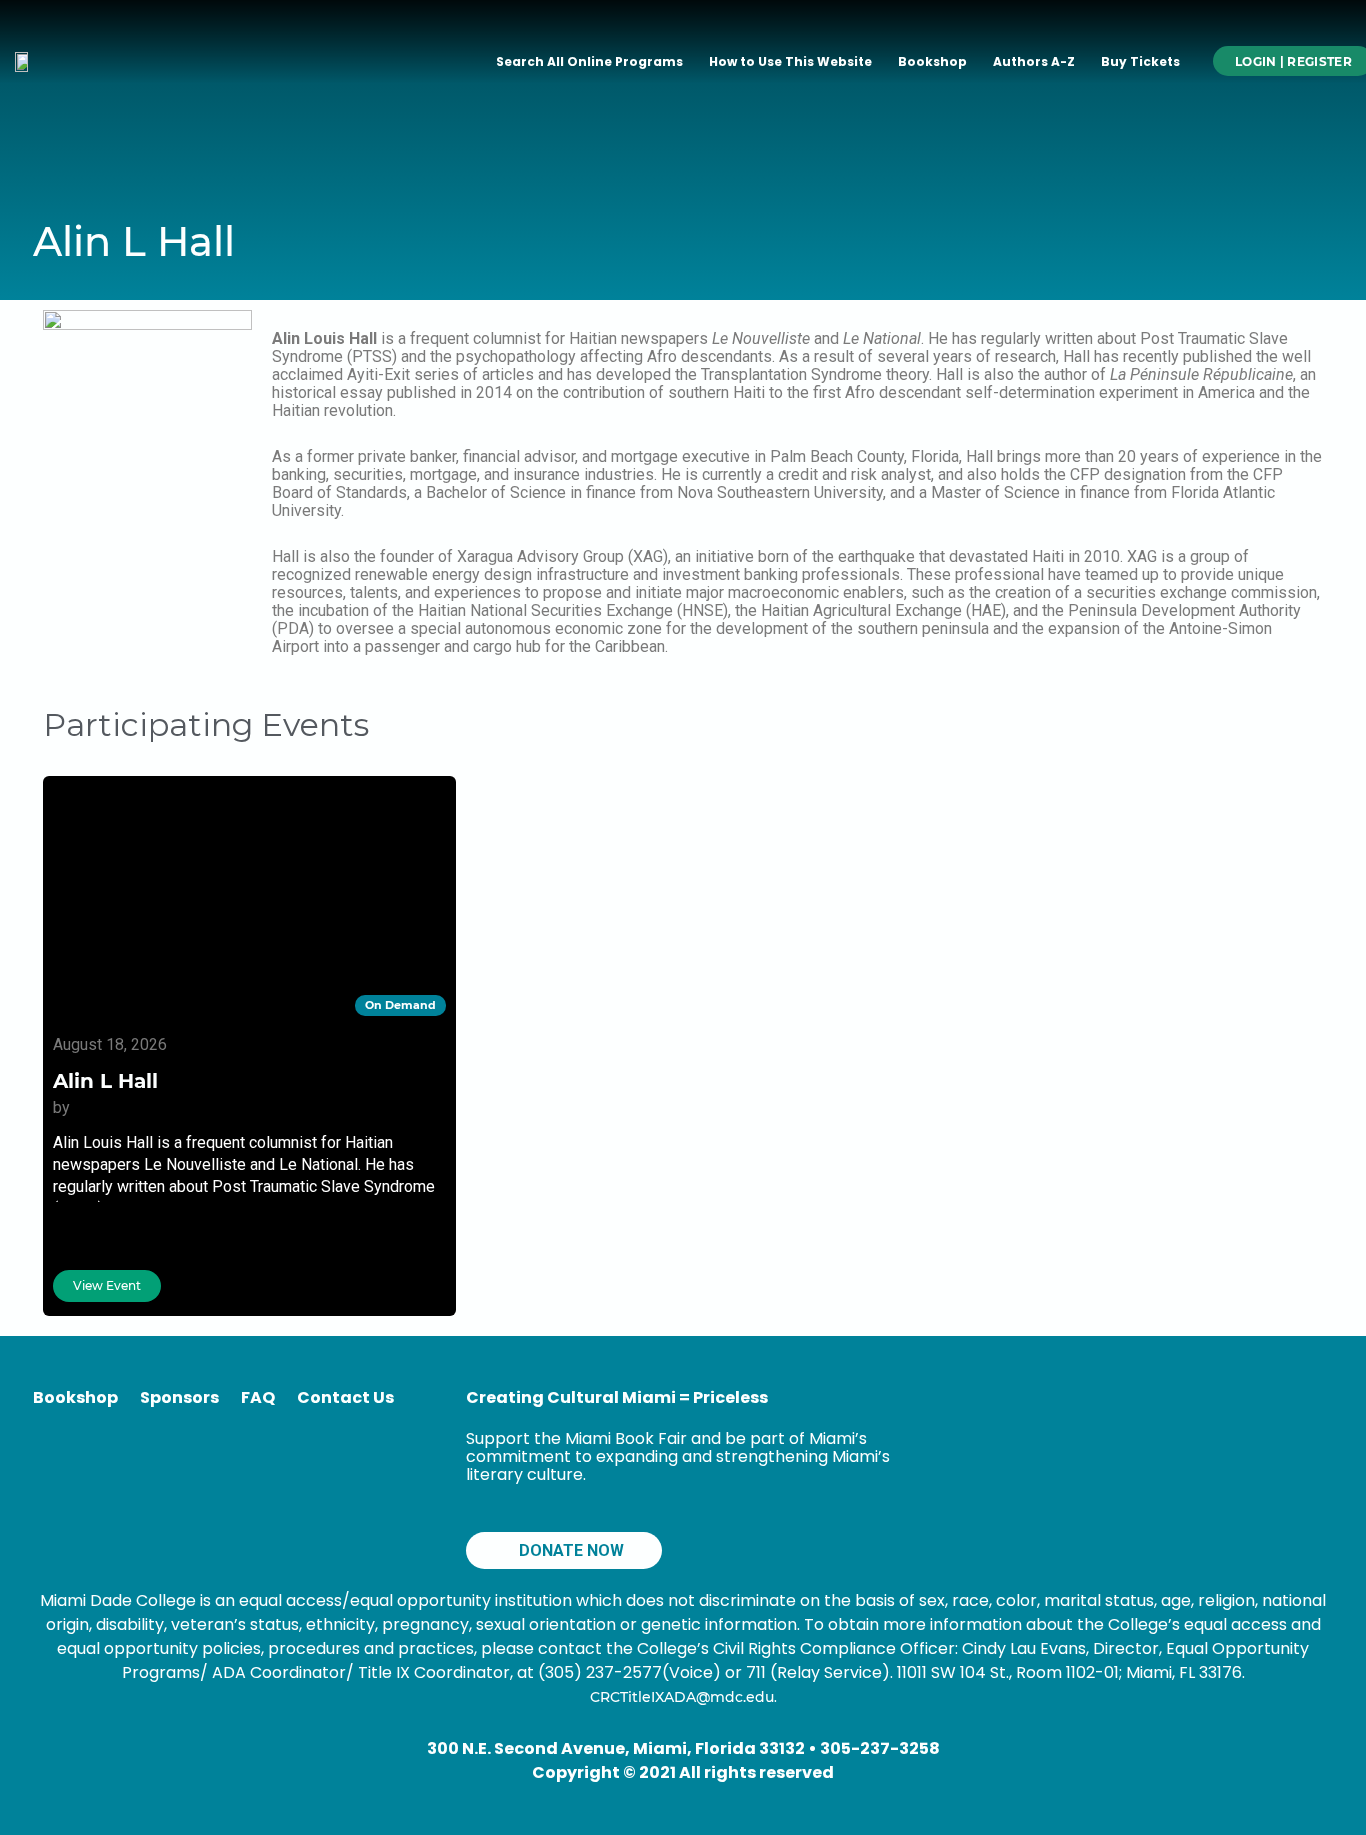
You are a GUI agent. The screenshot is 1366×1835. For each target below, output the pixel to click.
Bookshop (932, 61)
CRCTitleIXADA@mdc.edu (682, 1697)
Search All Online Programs (589, 61)
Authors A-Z (1034, 61)
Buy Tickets (1140, 61)
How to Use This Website (790, 61)
